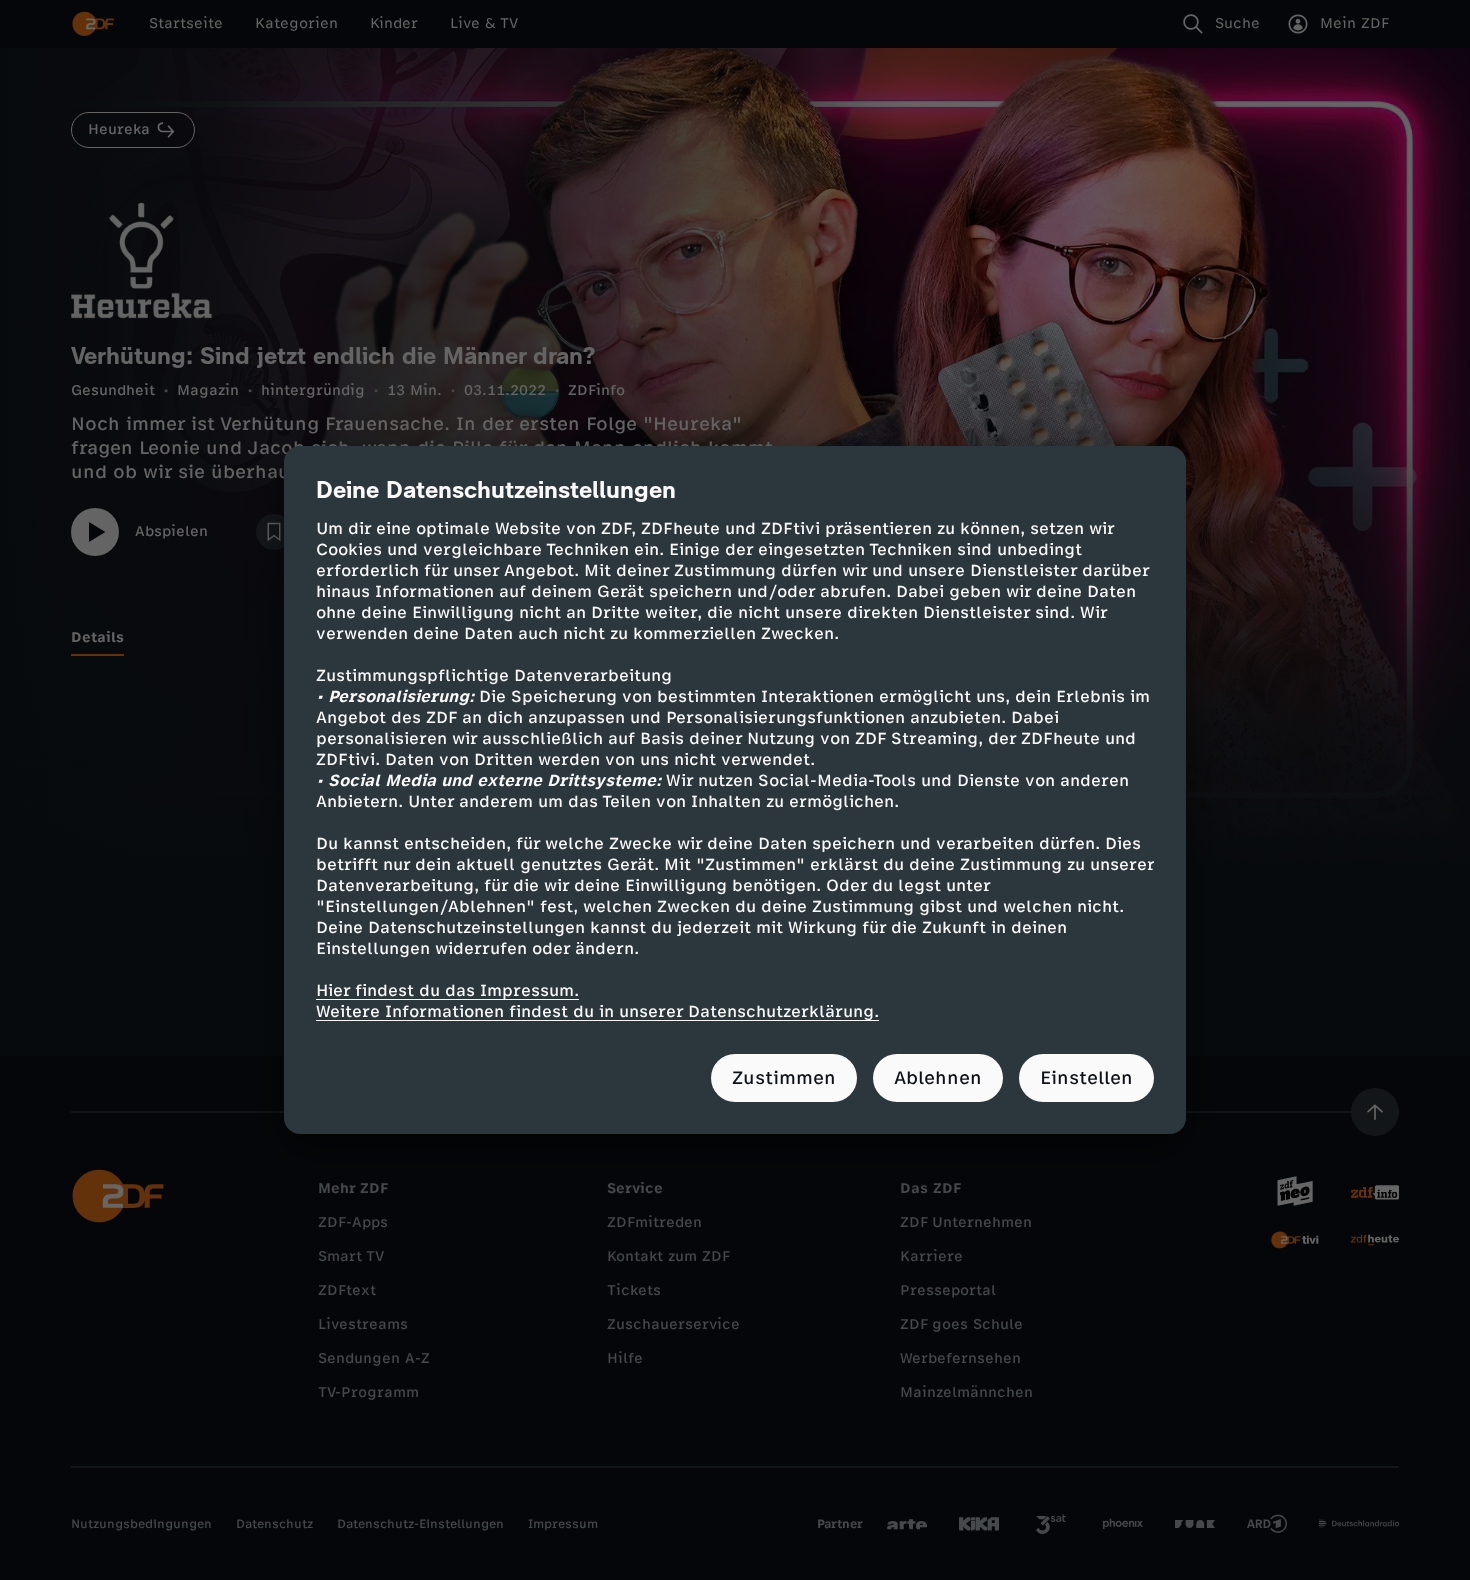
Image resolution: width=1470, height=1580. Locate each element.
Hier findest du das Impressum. (447, 990)
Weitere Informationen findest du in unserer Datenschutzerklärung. (597, 1011)
